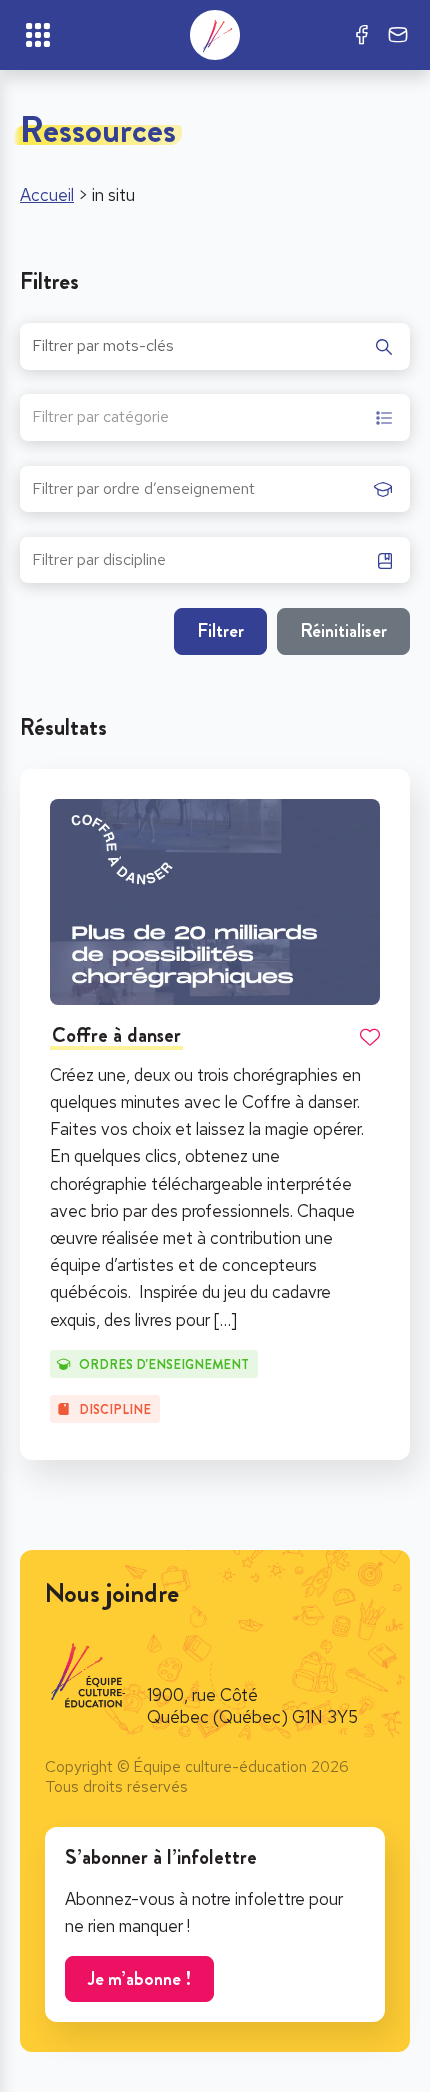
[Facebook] (362, 35)
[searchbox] (198, 495)
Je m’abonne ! (139, 1978)
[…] (225, 1320)
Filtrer (220, 630)
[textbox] (100, 419)
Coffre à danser (116, 1035)
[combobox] (215, 418)
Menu (38, 35)
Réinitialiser (343, 630)
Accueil (47, 195)
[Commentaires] (398, 35)
